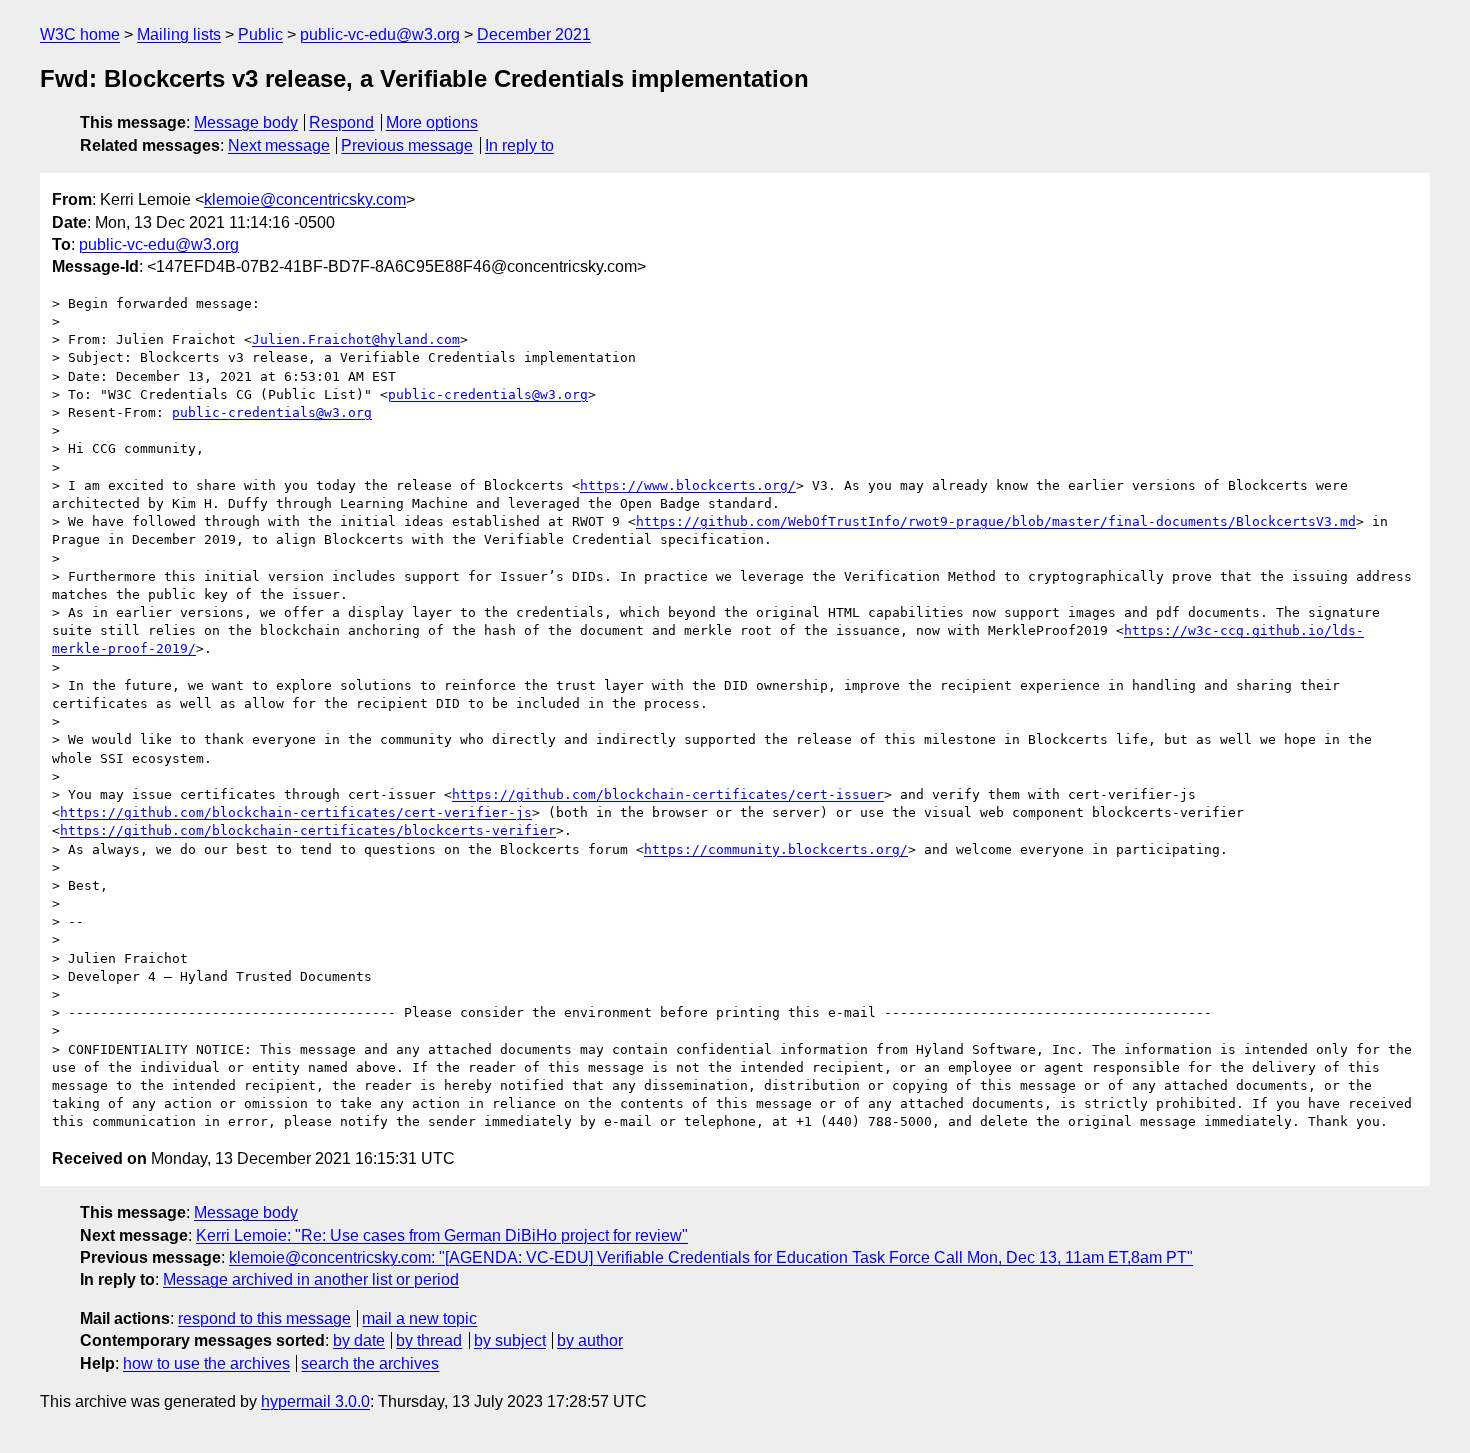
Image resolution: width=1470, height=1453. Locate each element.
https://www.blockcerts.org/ (688, 485)
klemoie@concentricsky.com (305, 199)
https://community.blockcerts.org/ (776, 849)
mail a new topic (419, 1318)
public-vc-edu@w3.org (380, 34)
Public (260, 34)
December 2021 (534, 34)
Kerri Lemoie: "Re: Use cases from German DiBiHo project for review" (442, 1235)
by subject (510, 1340)
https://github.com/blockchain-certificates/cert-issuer (668, 794)
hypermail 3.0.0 (315, 1401)
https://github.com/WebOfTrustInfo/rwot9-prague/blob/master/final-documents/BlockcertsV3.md (996, 521)
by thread (429, 1340)
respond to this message (264, 1318)
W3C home (80, 34)
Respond (341, 122)
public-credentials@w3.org (488, 394)
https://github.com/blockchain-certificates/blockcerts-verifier (308, 830)
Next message (279, 145)
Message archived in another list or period (311, 1279)
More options (432, 122)
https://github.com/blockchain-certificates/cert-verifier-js (296, 812)
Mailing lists (179, 34)
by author (590, 1340)
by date (359, 1340)
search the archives (370, 1363)
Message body (246, 122)
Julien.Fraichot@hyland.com (356, 339)
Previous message (407, 145)
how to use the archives (206, 1363)
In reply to (519, 145)
